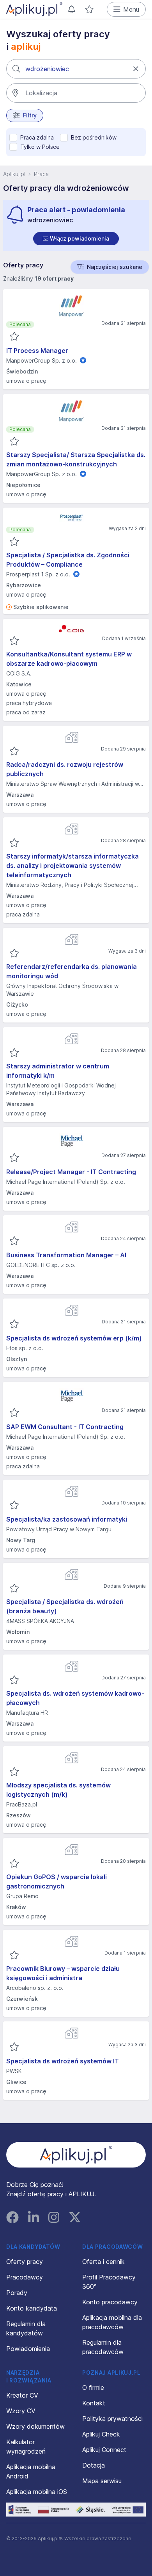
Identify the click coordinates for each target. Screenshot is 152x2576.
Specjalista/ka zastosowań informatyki (67, 1519)
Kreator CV (22, 2395)
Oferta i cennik (103, 2262)
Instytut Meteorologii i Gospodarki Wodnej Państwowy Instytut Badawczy (61, 1089)
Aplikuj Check (101, 2434)
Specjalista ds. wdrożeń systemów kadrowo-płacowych (75, 1698)
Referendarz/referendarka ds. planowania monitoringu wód (72, 971)
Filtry (30, 115)
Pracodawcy (25, 2277)
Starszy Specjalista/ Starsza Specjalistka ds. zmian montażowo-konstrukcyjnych (76, 459)
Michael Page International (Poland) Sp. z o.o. (66, 1182)
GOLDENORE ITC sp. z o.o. (41, 1265)
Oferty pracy (25, 2262)
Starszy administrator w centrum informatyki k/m (58, 1071)
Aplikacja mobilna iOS (37, 2492)
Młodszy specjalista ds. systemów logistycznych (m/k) (58, 1790)
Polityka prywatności (112, 2419)
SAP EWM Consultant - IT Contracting (65, 1427)
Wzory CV (21, 2411)
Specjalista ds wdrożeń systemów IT (63, 2061)
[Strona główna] (34, 9)
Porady (17, 2293)
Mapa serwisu (102, 2481)
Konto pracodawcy (110, 2302)
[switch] (76, 239)
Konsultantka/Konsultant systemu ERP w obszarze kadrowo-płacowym (69, 659)
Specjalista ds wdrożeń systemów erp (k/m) (74, 1338)
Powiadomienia (28, 2349)
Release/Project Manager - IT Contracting (71, 1172)
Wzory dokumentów (35, 2426)
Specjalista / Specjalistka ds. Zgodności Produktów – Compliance (68, 560)
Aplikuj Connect (104, 2450)
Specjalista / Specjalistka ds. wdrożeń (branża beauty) (65, 1606)
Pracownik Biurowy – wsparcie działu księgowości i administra (63, 1973)
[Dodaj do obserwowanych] (14, 337)
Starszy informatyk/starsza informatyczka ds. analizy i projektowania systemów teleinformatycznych (72, 866)
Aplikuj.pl (14, 174)
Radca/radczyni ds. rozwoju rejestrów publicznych (65, 769)
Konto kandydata (32, 2308)
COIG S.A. (19, 673)
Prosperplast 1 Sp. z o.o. (38, 574)
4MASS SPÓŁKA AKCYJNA (40, 1621)
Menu (131, 9)
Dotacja (94, 2465)
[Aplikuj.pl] (76, 2155)
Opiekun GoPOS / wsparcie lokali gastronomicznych (57, 1881)
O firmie (93, 2388)
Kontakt (94, 2403)
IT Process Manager (37, 351)
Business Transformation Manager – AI (66, 1255)
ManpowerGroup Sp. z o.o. (42, 360)
